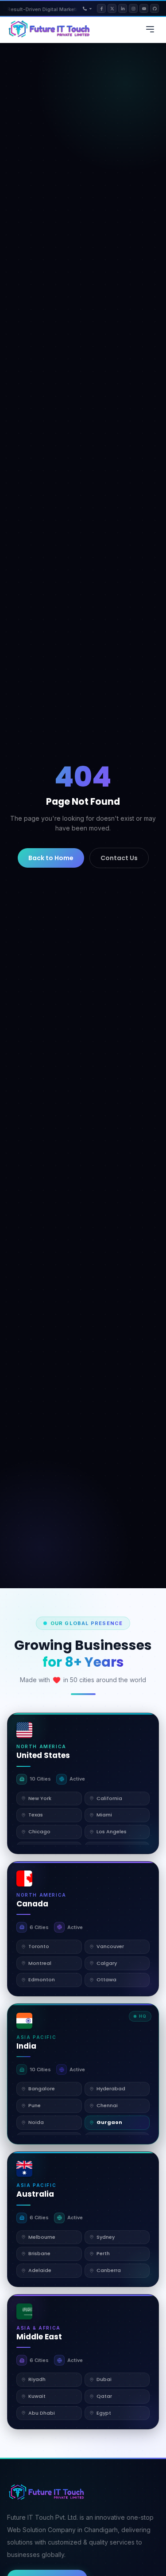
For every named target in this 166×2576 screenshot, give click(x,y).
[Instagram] (133, 8)
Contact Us (119, 858)
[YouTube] (144, 8)
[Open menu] (150, 29)
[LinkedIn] (123, 8)
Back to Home (51, 858)
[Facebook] (101, 8)
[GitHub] (154, 8)
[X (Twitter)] (112, 8)
